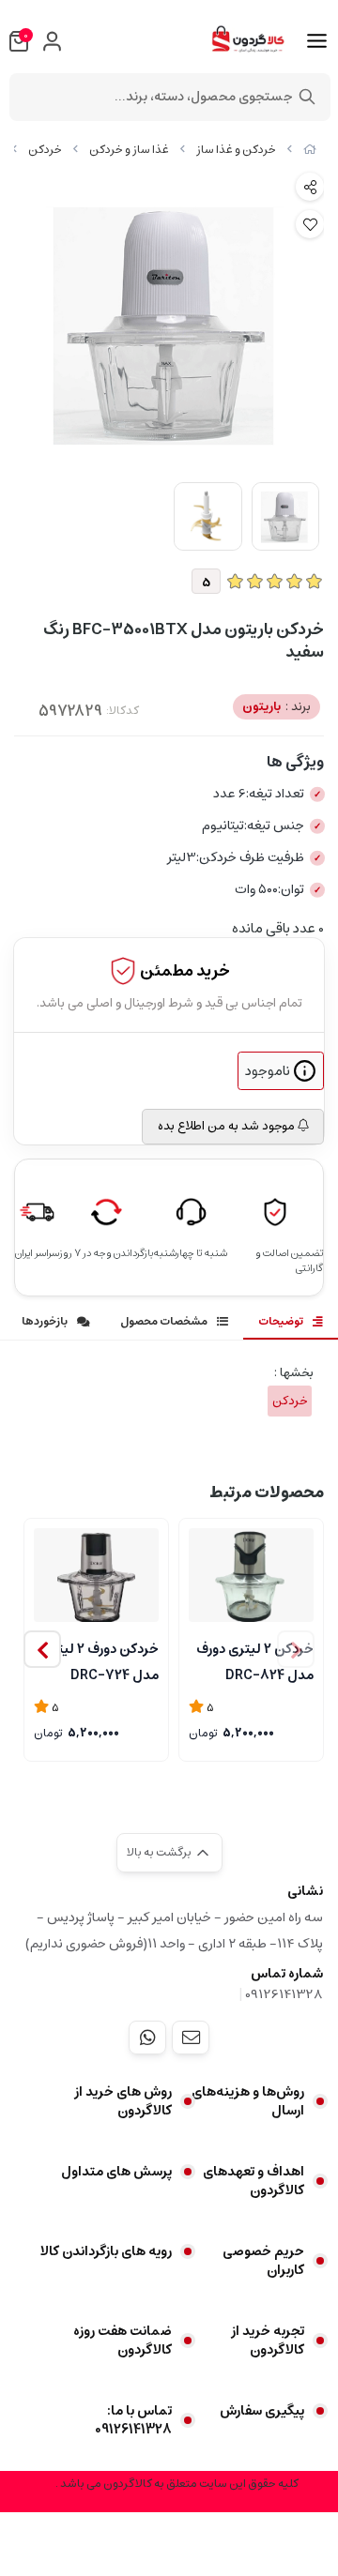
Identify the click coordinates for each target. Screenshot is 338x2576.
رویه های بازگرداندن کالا (106, 2251)
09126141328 (284, 1994)
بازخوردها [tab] (45, 1321)
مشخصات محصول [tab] (164, 1321)
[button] (42, 1649)
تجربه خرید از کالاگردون (268, 2341)
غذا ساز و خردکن (129, 150)
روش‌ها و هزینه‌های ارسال (248, 2101)
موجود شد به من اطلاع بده (228, 1126)
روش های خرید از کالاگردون (123, 2101)
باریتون (277, 707)
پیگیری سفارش (262, 2411)
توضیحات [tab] (281, 1321)
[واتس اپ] (147, 2038)
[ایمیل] (191, 2038)
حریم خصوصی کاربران (263, 2261)
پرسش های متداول (116, 2172)
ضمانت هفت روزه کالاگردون (123, 2341)
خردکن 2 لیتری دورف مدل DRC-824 (255, 1660)
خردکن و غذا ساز (236, 150)
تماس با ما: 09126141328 (133, 2420)
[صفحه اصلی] (310, 150)
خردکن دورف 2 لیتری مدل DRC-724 (100, 1660)
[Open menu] (317, 41)
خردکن (45, 150)
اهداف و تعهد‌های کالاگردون (253, 2181)
